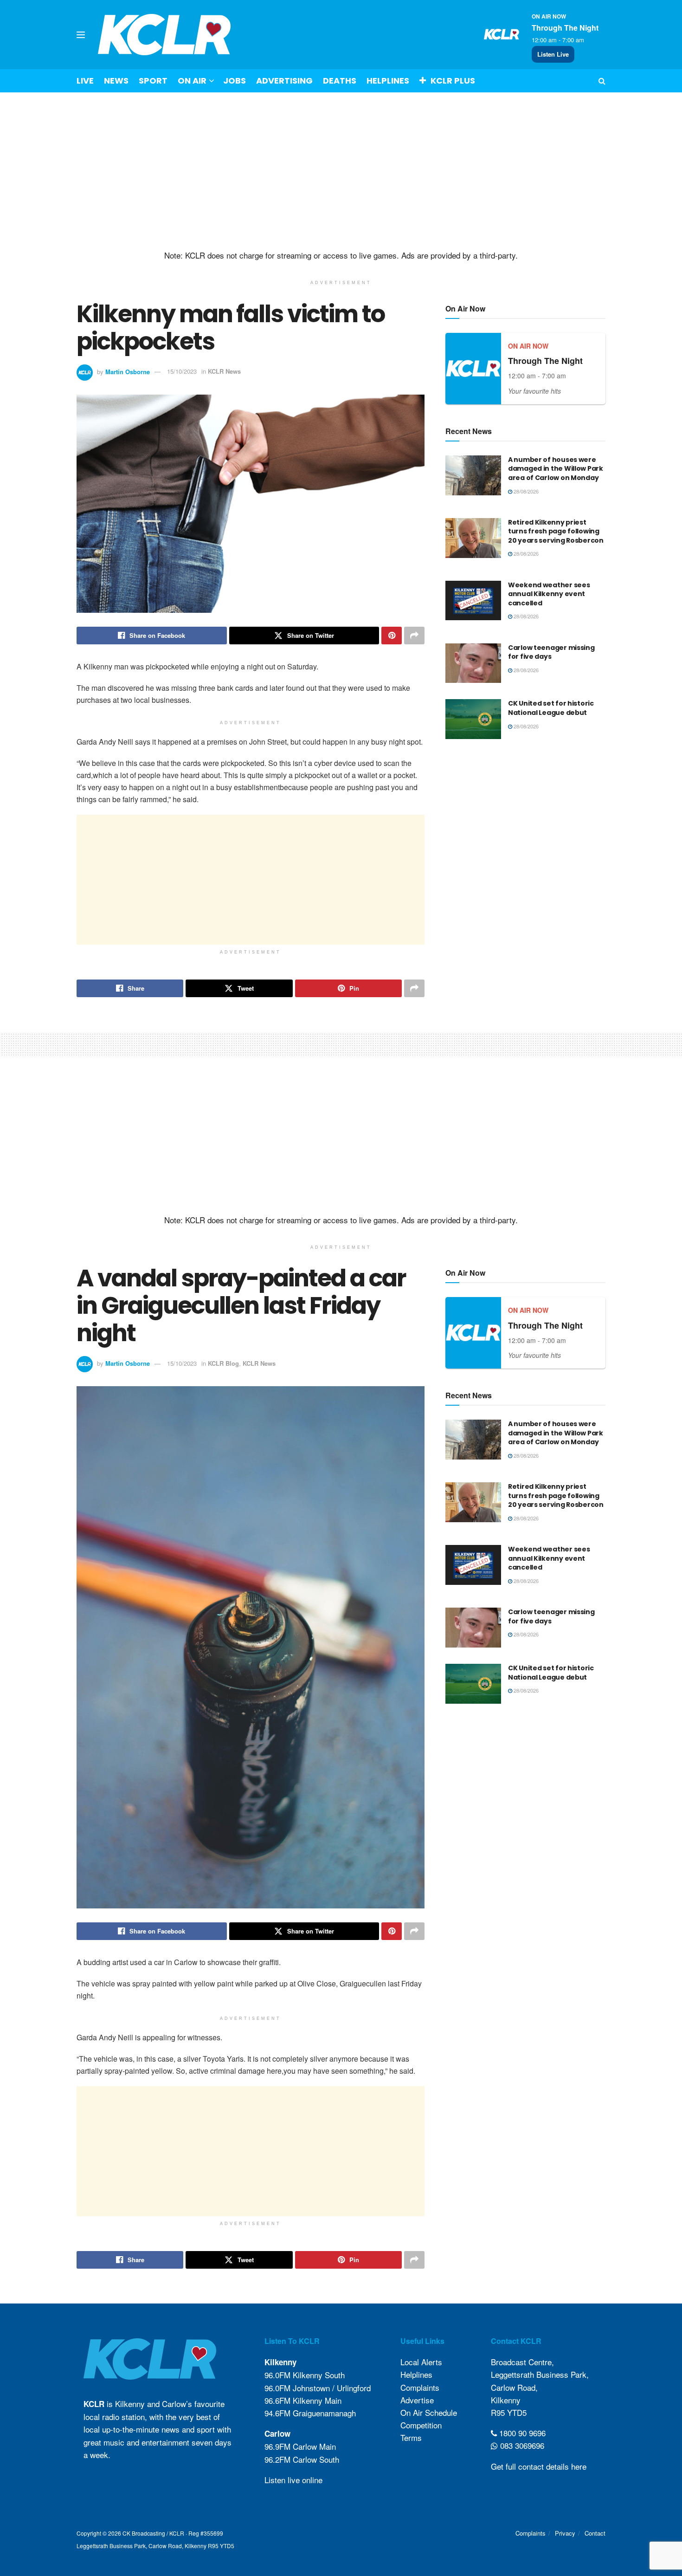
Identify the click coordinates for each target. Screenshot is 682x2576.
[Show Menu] (81, 35)
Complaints (420, 2387)
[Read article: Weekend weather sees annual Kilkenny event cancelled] (473, 601)
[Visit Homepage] (164, 35)
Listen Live (553, 54)
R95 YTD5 (509, 2412)
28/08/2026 (525, 491)
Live (85, 81)
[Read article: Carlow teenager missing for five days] (473, 663)
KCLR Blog (223, 1363)
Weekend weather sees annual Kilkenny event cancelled (549, 594)
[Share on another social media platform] (414, 636)
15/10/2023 (182, 371)
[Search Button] (602, 81)
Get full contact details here (539, 2466)
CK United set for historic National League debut (551, 708)
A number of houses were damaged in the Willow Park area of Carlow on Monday (556, 469)
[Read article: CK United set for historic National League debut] (473, 719)
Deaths (340, 81)
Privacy (565, 2533)
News (116, 81)
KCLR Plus (453, 81)
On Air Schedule (429, 2412)
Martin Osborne (128, 371)
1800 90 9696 (521, 2433)
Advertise (417, 2400)
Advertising (284, 81)
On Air (192, 81)
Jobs (235, 81)
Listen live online (293, 2480)
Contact (595, 2533)
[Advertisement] (341, 171)
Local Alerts (421, 2362)
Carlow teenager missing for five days (551, 652)
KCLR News (224, 371)
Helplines (388, 81)
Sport (153, 81)
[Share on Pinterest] (392, 636)
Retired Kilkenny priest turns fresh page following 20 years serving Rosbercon (556, 531)
